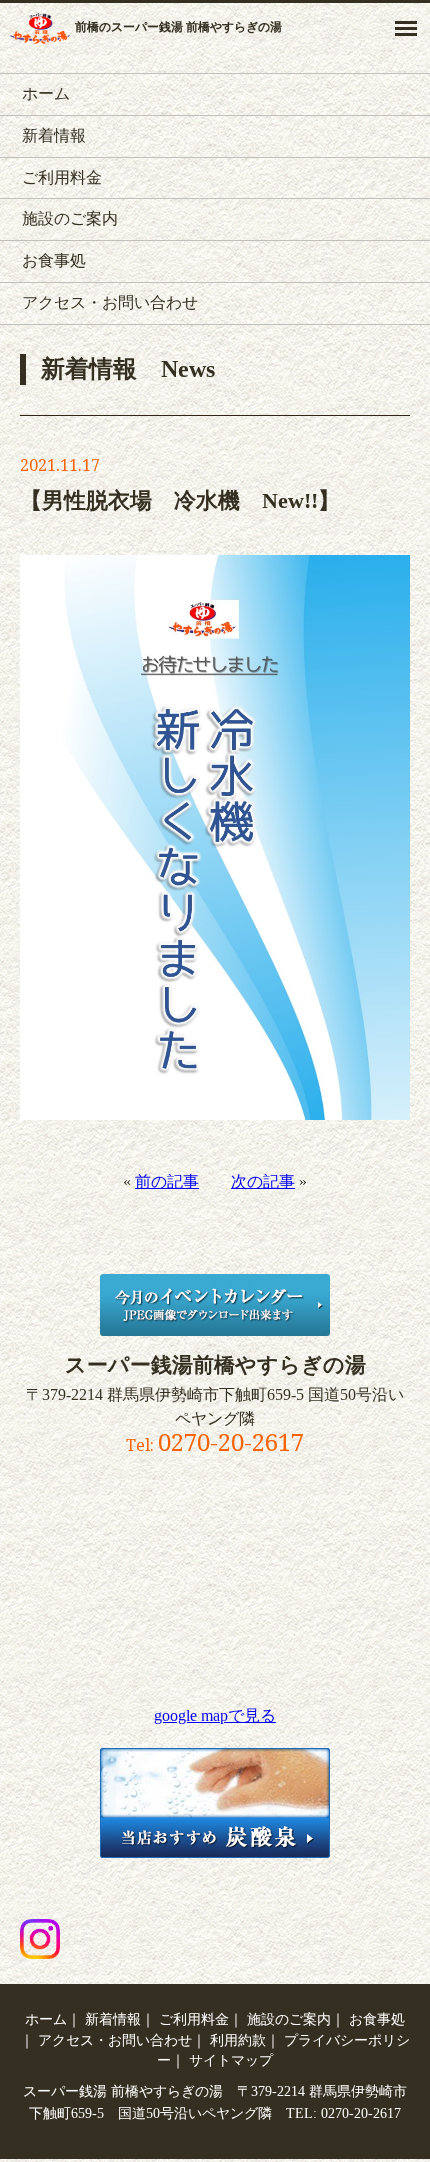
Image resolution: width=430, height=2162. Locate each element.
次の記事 (263, 1181)
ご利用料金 (62, 177)
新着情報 (54, 135)
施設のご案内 (70, 218)
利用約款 (238, 2040)
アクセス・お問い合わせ (110, 302)
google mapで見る (215, 1715)
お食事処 (54, 260)
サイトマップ (231, 2060)
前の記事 (167, 1181)
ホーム (46, 93)
